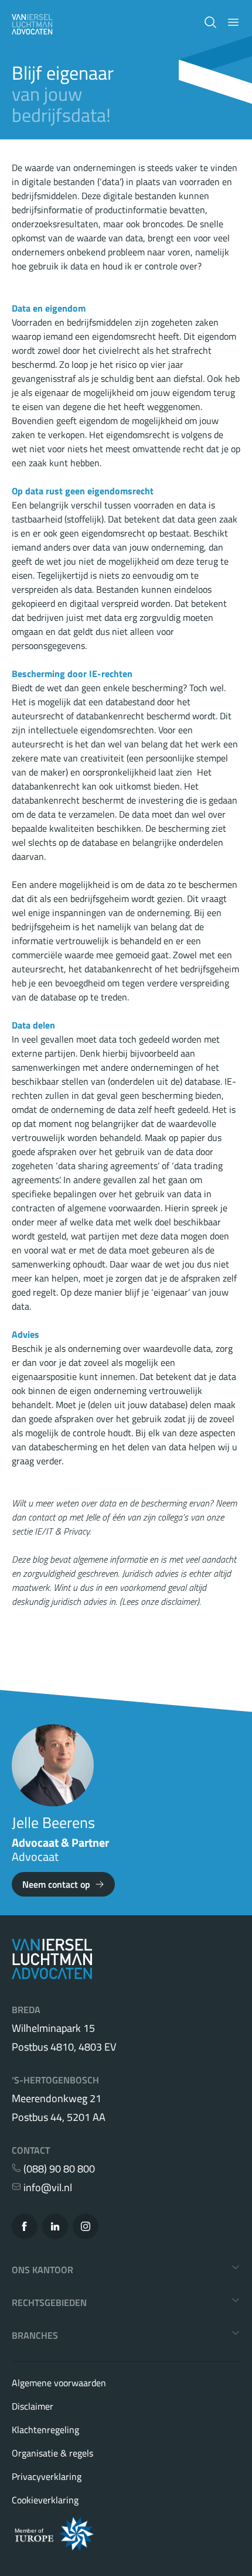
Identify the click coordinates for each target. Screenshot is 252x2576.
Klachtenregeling (45, 2430)
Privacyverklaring (47, 2476)
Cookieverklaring (45, 2500)
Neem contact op (56, 1884)
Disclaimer (33, 2406)
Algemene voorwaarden (59, 2383)
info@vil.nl (47, 2188)
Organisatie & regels (52, 2453)
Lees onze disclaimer (159, 1601)
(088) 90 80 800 (58, 2169)
